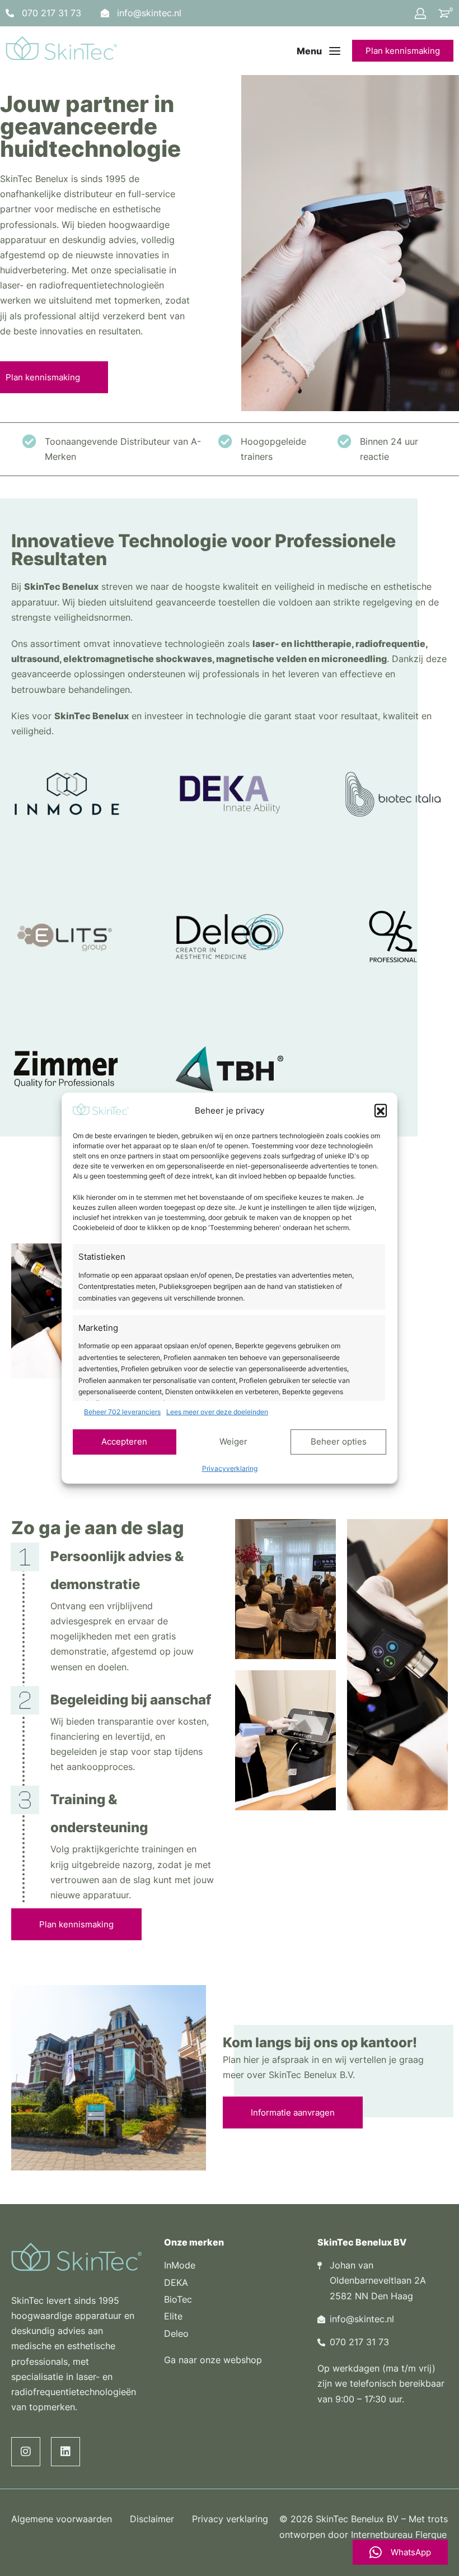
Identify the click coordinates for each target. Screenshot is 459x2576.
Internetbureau (382, 2535)
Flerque (431, 2535)
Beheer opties (339, 1441)
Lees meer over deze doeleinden (217, 1412)
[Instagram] (26, 2452)
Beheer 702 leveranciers (122, 1412)
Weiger (233, 1441)
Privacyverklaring (230, 1468)
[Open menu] (319, 51)
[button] (381, 1110)
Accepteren (124, 1441)
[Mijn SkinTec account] (420, 13)
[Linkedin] (65, 2452)
